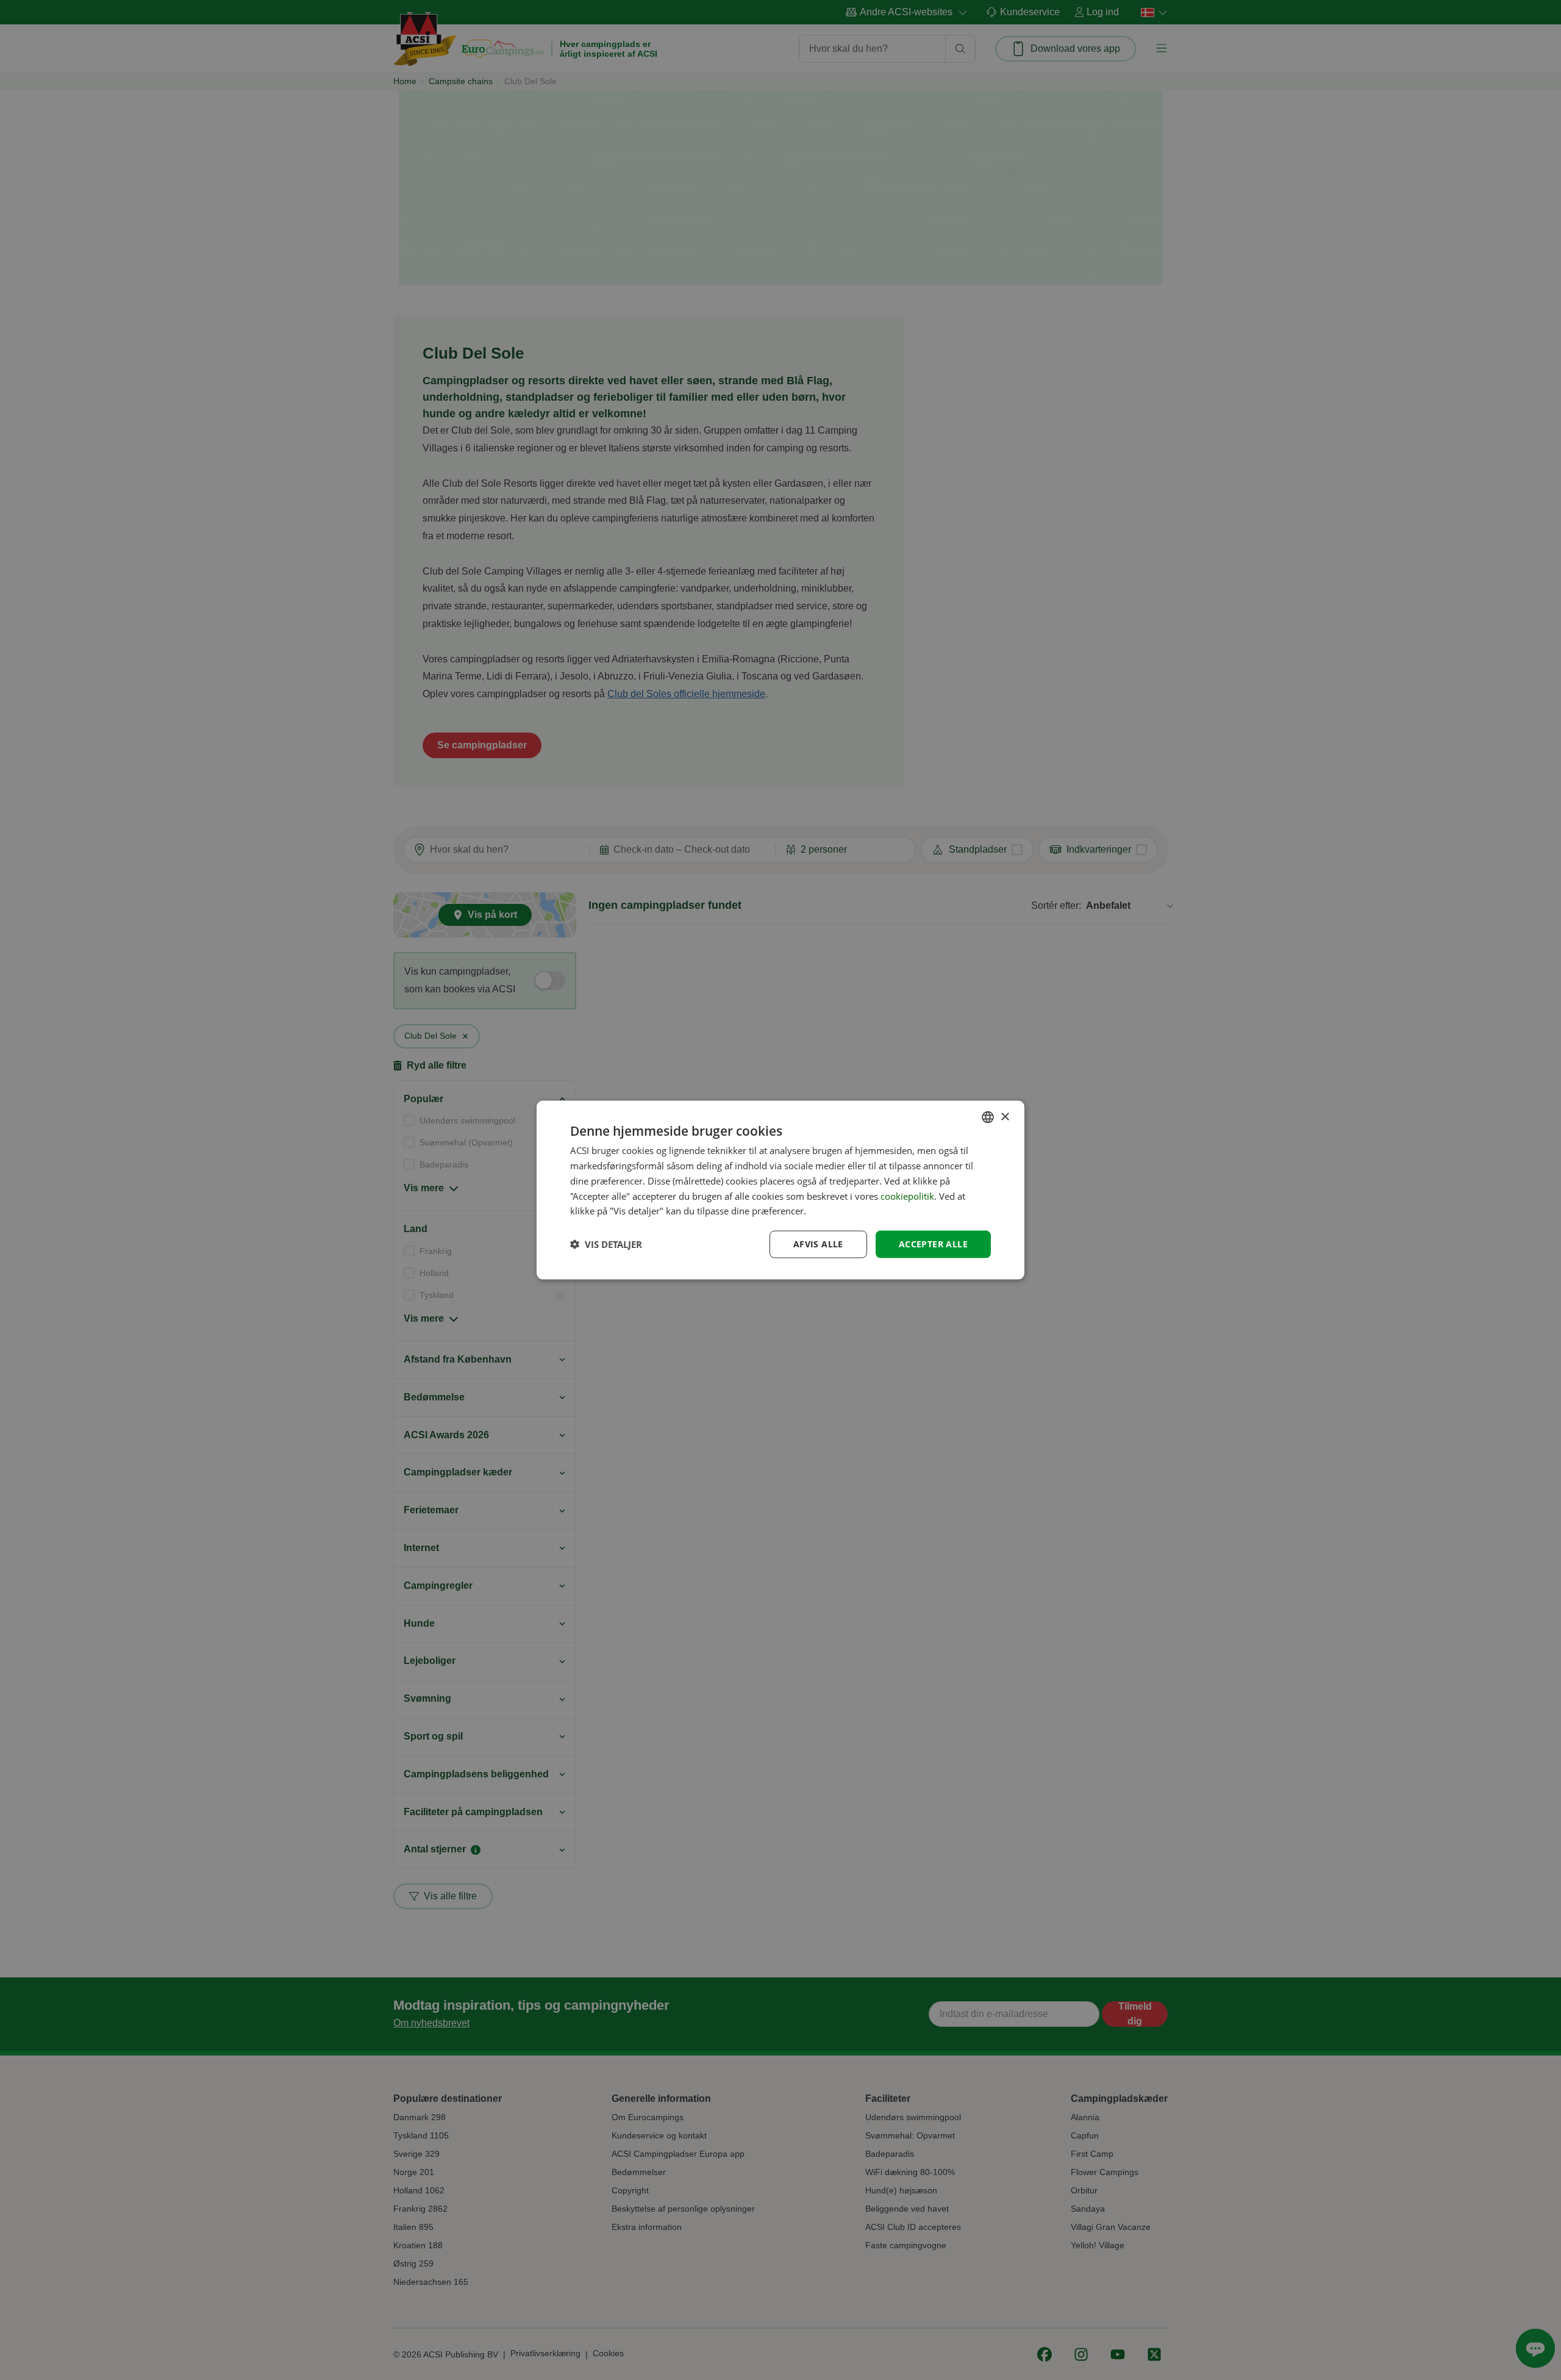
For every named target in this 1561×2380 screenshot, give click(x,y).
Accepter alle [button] (933, 1244)
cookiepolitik (907, 1195)
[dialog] (780, 1190)
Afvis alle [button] (818, 1244)
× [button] (1005, 1117)
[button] (606, 1244)
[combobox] (988, 1117)
